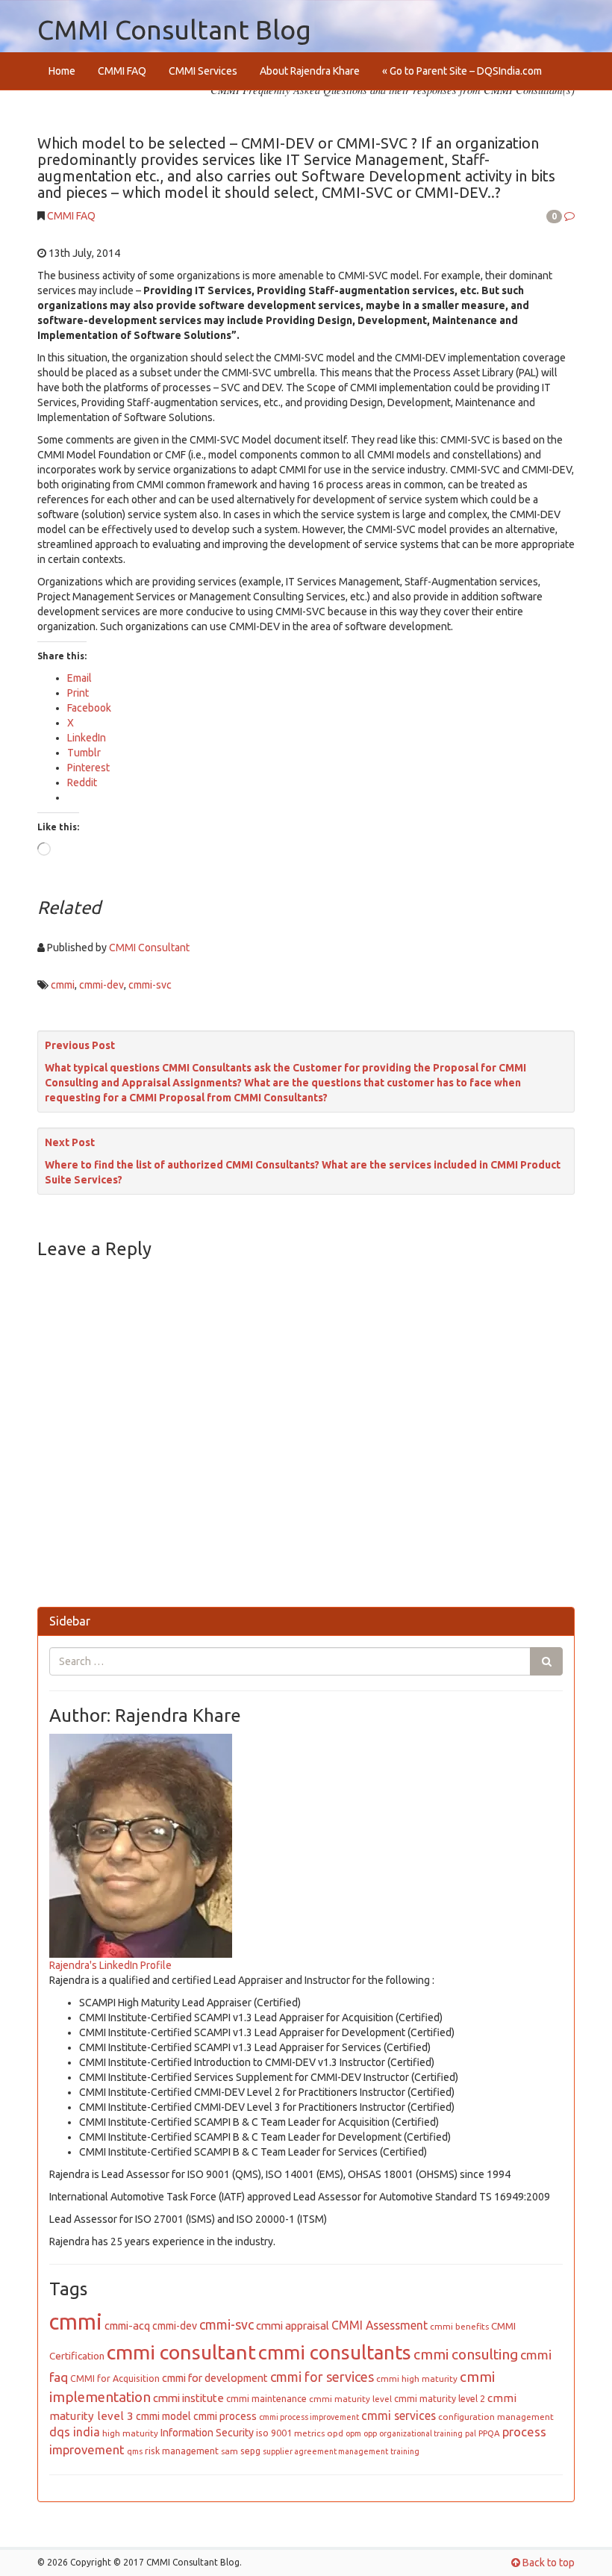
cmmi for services (322, 2377)
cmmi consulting (466, 2354)
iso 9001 (274, 2433)
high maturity (130, 2433)
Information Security (207, 2433)
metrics (309, 2433)
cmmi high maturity (417, 2379)
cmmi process (225, 2416)
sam (229, 2451)
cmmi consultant (181, 2352)
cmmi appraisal (293, 2325)
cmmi (63, 985)
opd (335, 2433)
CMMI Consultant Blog (174, 29)
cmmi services (399, 2415)
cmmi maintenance (266, 2398)
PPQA (489, 2433)
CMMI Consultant (149, 948)
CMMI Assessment (380, 2325)
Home (62, 71)
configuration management (496, 2417)
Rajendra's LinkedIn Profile (110, 1965)
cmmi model (163, 2416)
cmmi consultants (335, 2352)
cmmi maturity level (350, 2399)
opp (370, 2433)
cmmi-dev (102, 985)
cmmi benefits (459, 2326)
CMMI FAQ (122, 71)
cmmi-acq (127, 2326)
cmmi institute (188, 2398)
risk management (182, 2451)
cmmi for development (215, 2378)
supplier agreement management (325, 2451)
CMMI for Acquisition (115, 2378)
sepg (250, 2451)
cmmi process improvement (309, 2417)
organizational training (421, 2433)
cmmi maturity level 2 (440, 2398)
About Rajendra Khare (310, 71)
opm (353, 2433)
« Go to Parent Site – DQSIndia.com (462, 71)
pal (471, 2433)
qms (135, 2451)
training (405, 2451)
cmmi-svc (150, 985)
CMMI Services (203, 71)
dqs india (75, 2432)
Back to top (547, 2563)
